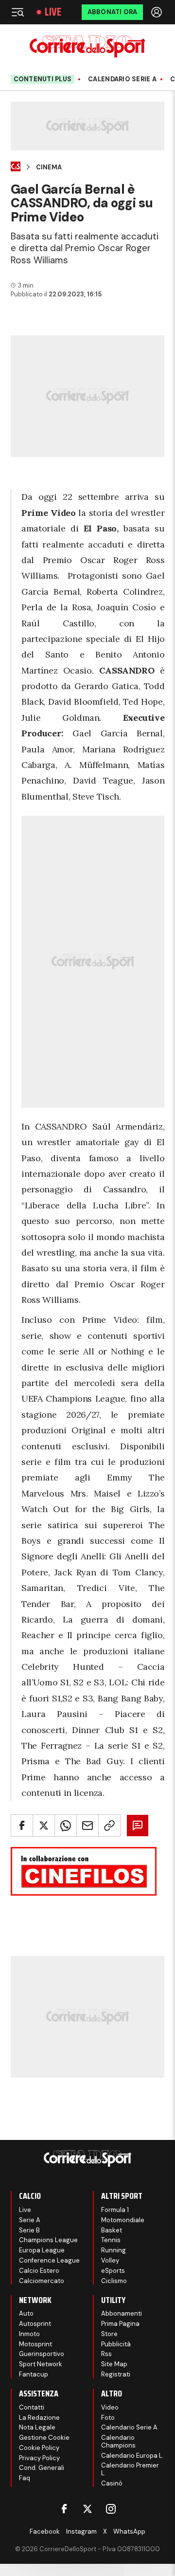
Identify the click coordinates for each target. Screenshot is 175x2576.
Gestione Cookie (44, 2438)
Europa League (42, 2250)
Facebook (45, 2531)
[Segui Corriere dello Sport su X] (87, 2509)
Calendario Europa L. (132, 2456)
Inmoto (29, 2334)
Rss (106, 2354)
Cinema (49, 167)
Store (109, 2334)
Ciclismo (114, 2281)
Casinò (112, 2483)
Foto (108, 2418)
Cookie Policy (39, 2448)
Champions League (48, 2240)
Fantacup (34, 2374)
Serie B (29, 2230)
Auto (26, 2313)
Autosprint (35, 2324)
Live (53, 12)
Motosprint (35, 2344)
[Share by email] (87, 1826)
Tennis (111, 2240)
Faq (25, 2478)
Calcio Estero (39, 2271)
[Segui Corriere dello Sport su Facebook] (64, 2509)
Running (114, 2250)
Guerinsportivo (42, 2354)
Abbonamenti (122, 2313)
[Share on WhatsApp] (66, 1826)
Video (110, 2407)
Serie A (30, 2220)
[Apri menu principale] (17, 12)
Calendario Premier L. (130, 2469)
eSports (113, 2271)
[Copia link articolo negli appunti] (109, 1826)
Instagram (81, 2531)
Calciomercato (42, 2281)
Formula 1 (115, 2210)
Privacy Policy (39, 2458)
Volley (110, 2260)
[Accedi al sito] (157, 12)
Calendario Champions (118, 2441)
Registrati (116, 2374)
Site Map (114, 2364)
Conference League (49, 2260)
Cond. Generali (42, 2468)
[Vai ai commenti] (138, 1826)
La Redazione (39, 2418)
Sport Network (41, 2364)
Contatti (32, 2407)
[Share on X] (44, 1826)
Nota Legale (37, 2427)
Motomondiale (123, 2220)
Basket (112, 2230)
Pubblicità (116, 2344)
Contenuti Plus (43, 79)
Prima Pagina (120, 2324)
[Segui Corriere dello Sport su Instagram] (111, 2509)
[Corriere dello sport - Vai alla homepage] (87, 46)
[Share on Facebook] (22, 1826)
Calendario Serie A (122, 79)
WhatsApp (129, 2531)
